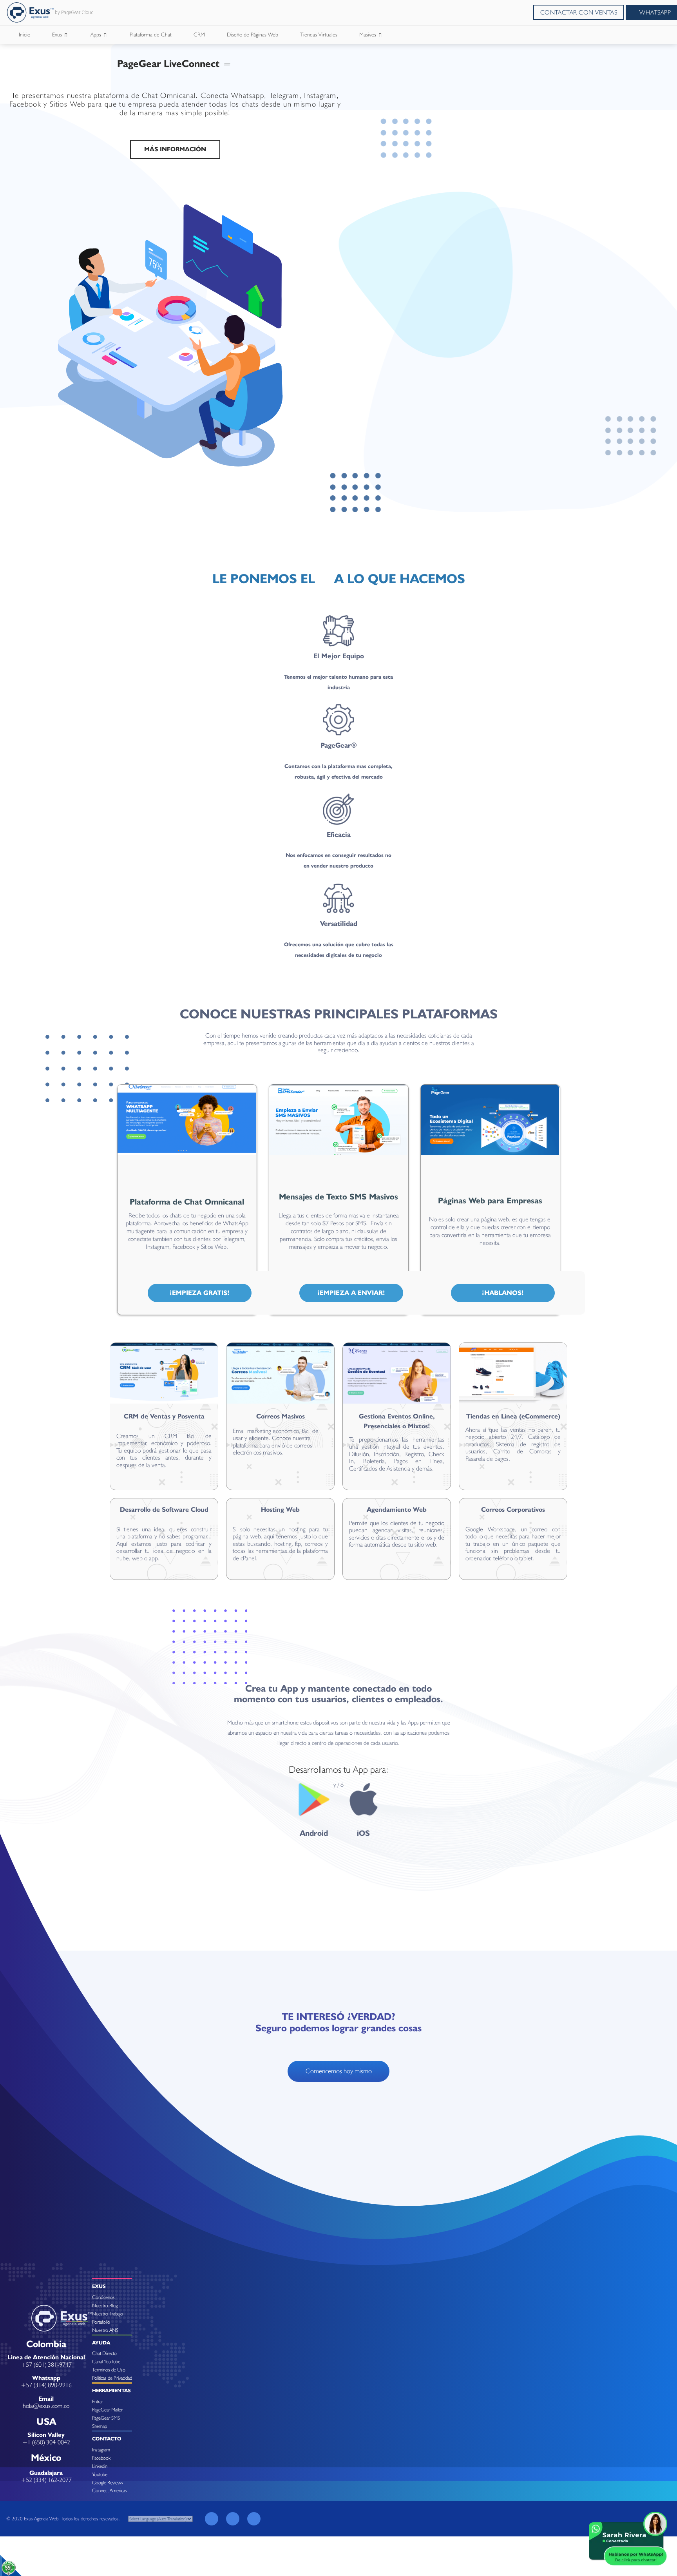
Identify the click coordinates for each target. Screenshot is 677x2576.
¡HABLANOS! (503, 1293)
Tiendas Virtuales (319, 34)
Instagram (101, 2450)
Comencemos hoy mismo (339, 2071)
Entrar (98, 2401)
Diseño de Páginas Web (253, 34)
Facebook (101, 2458)
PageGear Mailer (107, 2410)
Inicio (24, 34)
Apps (97, 34)
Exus (58, 34)
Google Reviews (108, 2483)
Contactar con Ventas (579, 12)
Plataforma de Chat (151, 34)
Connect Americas (110, 2490)
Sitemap (100, 2426)
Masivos (368, 34)
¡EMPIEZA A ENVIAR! (351, 1293)
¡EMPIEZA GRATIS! (200, 1293)
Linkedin (100, 2466)
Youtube (100, 2474)
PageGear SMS (106, 2418)
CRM (199, 34)
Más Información (175, 149)
